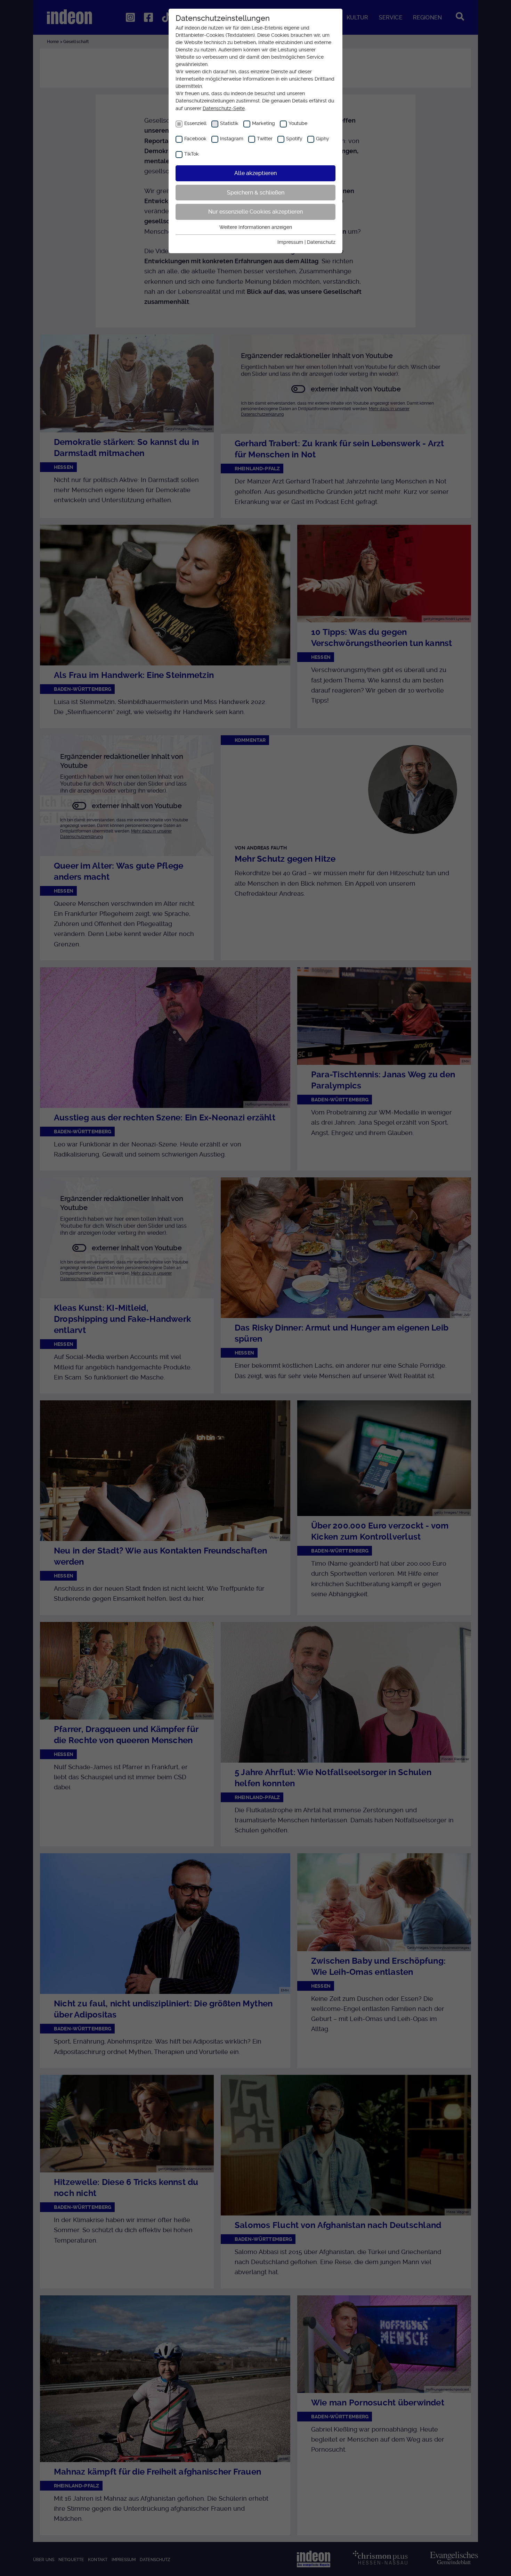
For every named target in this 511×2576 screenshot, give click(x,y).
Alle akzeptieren (255, 173)
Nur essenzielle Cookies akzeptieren (255, 212)
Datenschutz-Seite (224, 108)
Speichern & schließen (256, 193)
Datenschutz (321, 242)
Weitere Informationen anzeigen (256, 227)
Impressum (290, 242)
